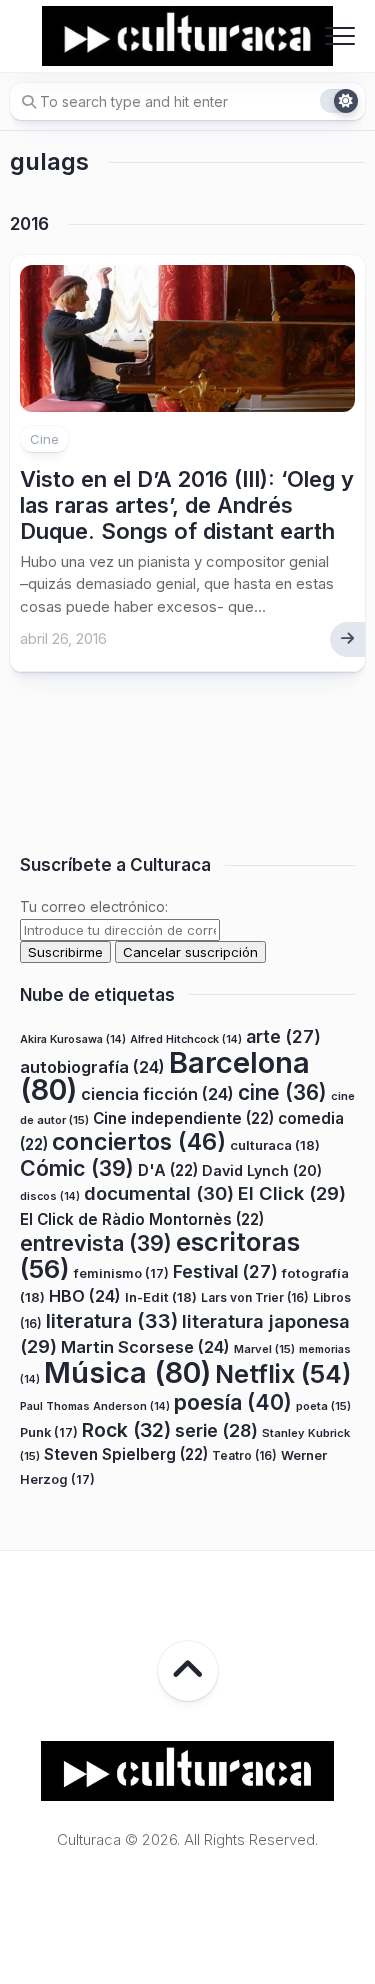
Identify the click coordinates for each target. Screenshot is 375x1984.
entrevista (96, 1243)
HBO (85, 1296)
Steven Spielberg (126, 1454)
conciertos (139, 1142)
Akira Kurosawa (73, 1039)
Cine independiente (183, 1118)
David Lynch (262, 1170)
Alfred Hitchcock (186, 1039)
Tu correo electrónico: (94, 906)
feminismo (121, 1273)
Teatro (244, 1455)
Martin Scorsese (145, 1347)
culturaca (275, 1145)
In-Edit (161, 1297)
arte (283, 1036)
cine (282, 1092)
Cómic (77, 1168)
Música (127, 1372)
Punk (49, 1432)
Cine (44, 439)
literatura (112, 1321)
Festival (225, 1271)
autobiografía (92, 1067)
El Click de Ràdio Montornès (142, 1219)
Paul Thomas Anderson (95, 1406)
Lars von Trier (255, 1297)
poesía (233, 1402)
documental (159, 1193)
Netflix (283, 1374)
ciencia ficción (157, 1094)
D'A (168, 1170)
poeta (323, 1406)
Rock (126, 1430)
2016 (29, 224)
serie (216, 1430)
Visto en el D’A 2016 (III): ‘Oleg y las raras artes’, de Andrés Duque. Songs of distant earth (187, 505)
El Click (292, 1193)
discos (50, 1196)
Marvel (264, 1349)
